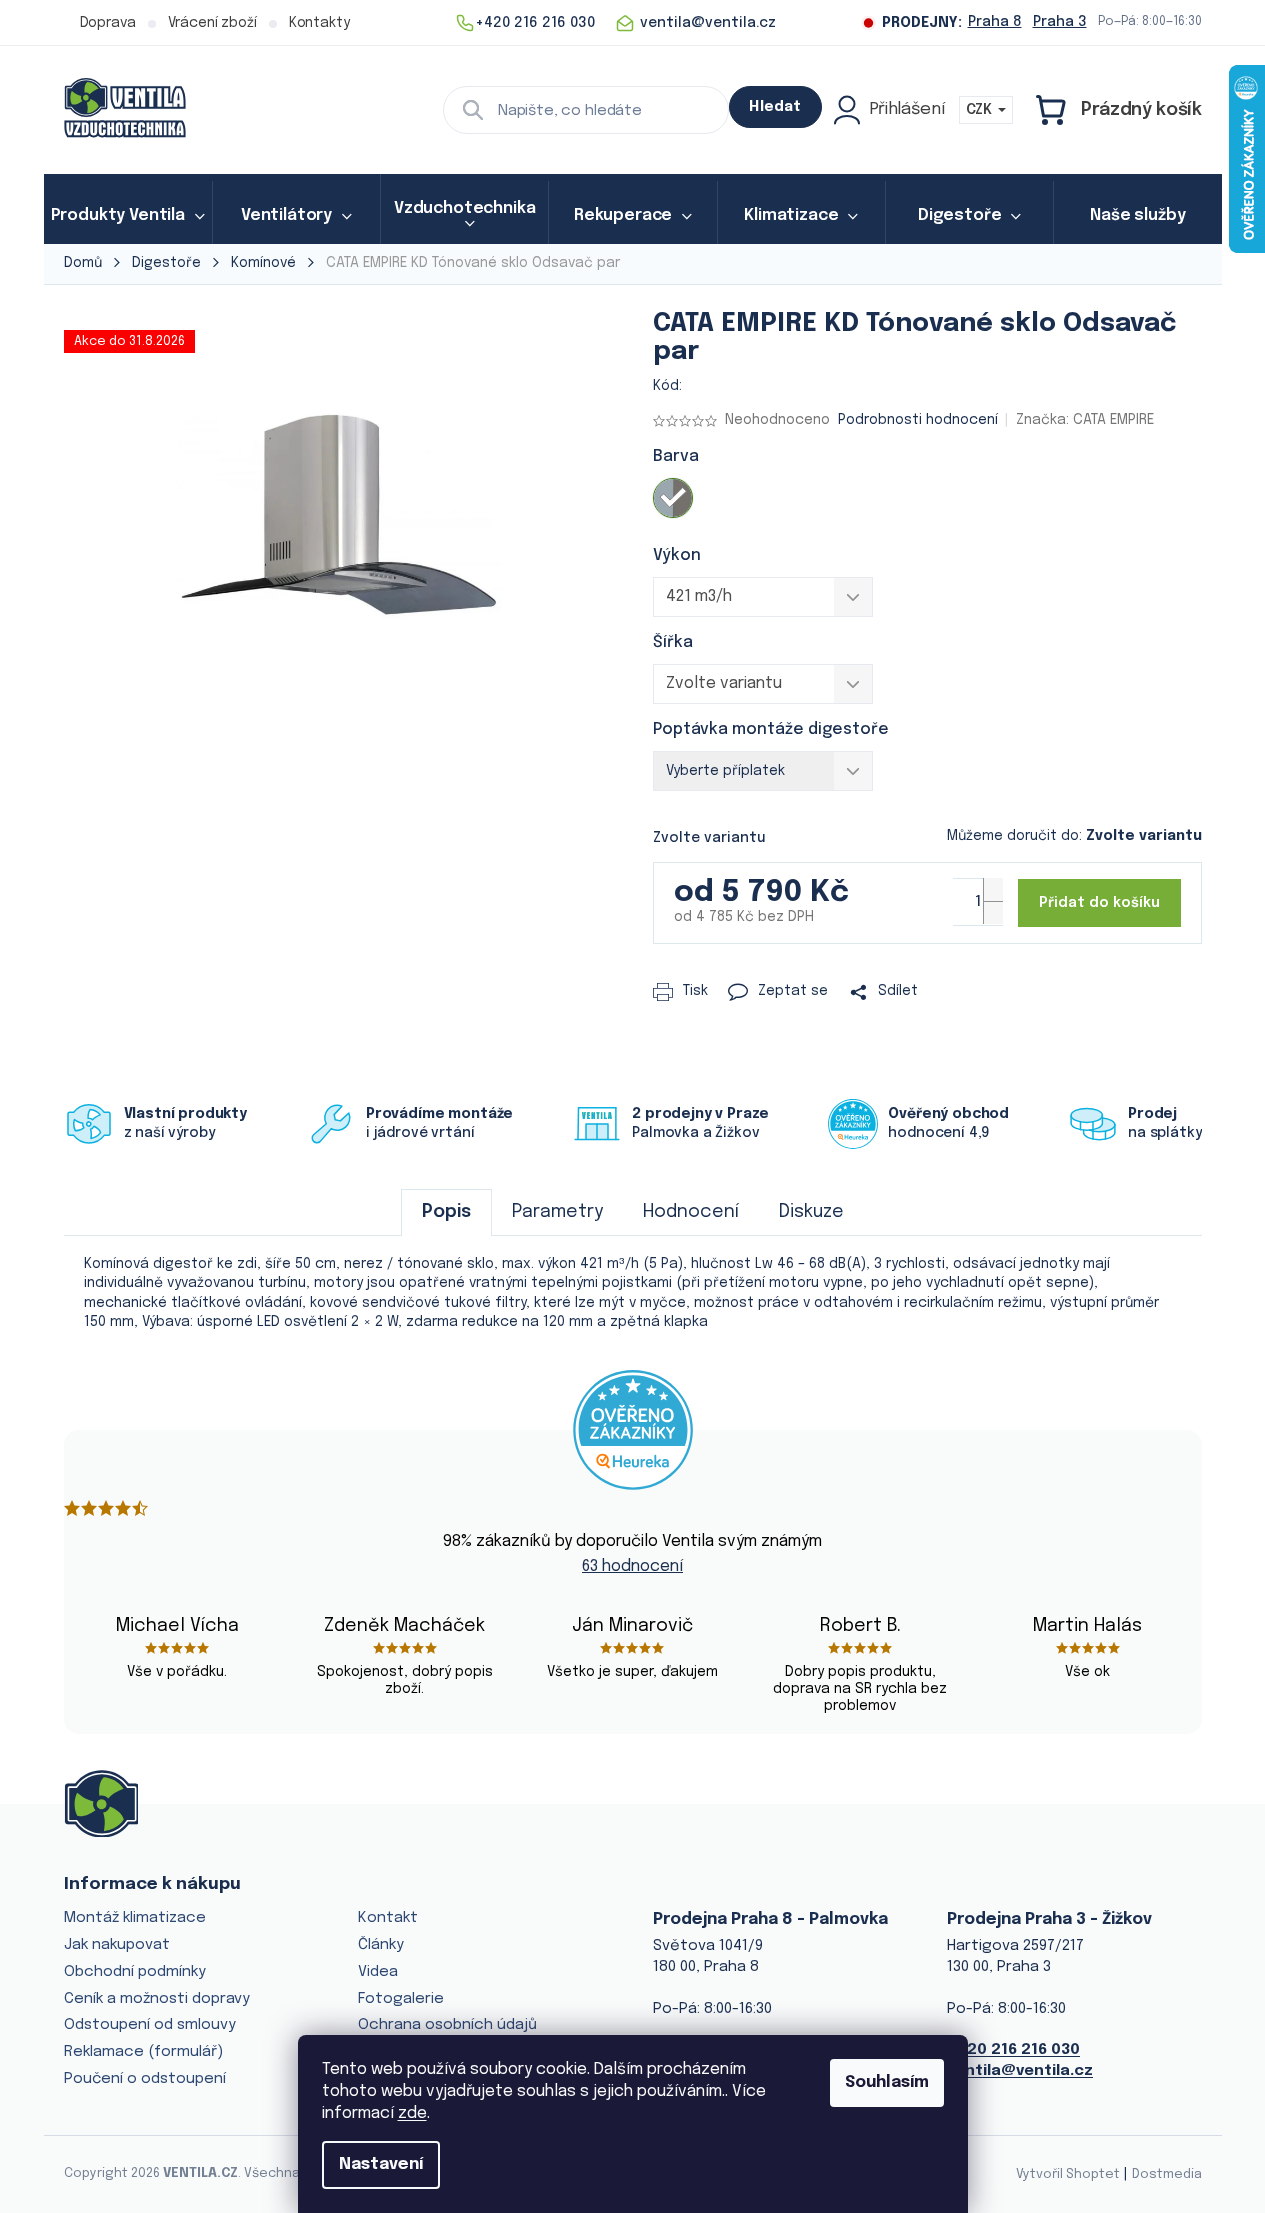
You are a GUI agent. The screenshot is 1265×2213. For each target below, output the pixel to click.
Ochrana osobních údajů (447, 2025)
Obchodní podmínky (135, 1972)
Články (381, 1945)
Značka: (1085, 420)
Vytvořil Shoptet (1068, 2174)
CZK (981, 110)
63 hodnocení (632, 1566)
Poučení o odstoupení (145, 2079)
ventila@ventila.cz (1020, 2071)
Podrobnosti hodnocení (918, 420)
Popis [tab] (446, 1212)
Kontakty (319, 23)
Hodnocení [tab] (691, 1212)
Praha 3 (1060, 22)
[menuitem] (128, 216)
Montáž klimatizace (135, 1918)
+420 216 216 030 (1013, 2050)
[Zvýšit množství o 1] (993, 889)
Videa (378, 1972)
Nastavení (381, 2164)
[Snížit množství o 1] (993, 912)
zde (412, 2113)
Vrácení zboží (212, 23)
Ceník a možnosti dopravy (157, 1999)
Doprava (108, 23)
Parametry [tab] (557, 1212)
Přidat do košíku (1099, 903)
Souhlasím (887, 2082)
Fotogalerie (401, 1999)
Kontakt (388, 1918)
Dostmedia (1167, 2174)
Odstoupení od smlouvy (150, 2025)
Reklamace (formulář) (143, 2052)
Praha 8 (995, 22)
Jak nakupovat (117, 1945)
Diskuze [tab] (811, 1212)
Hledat (775, 107)
